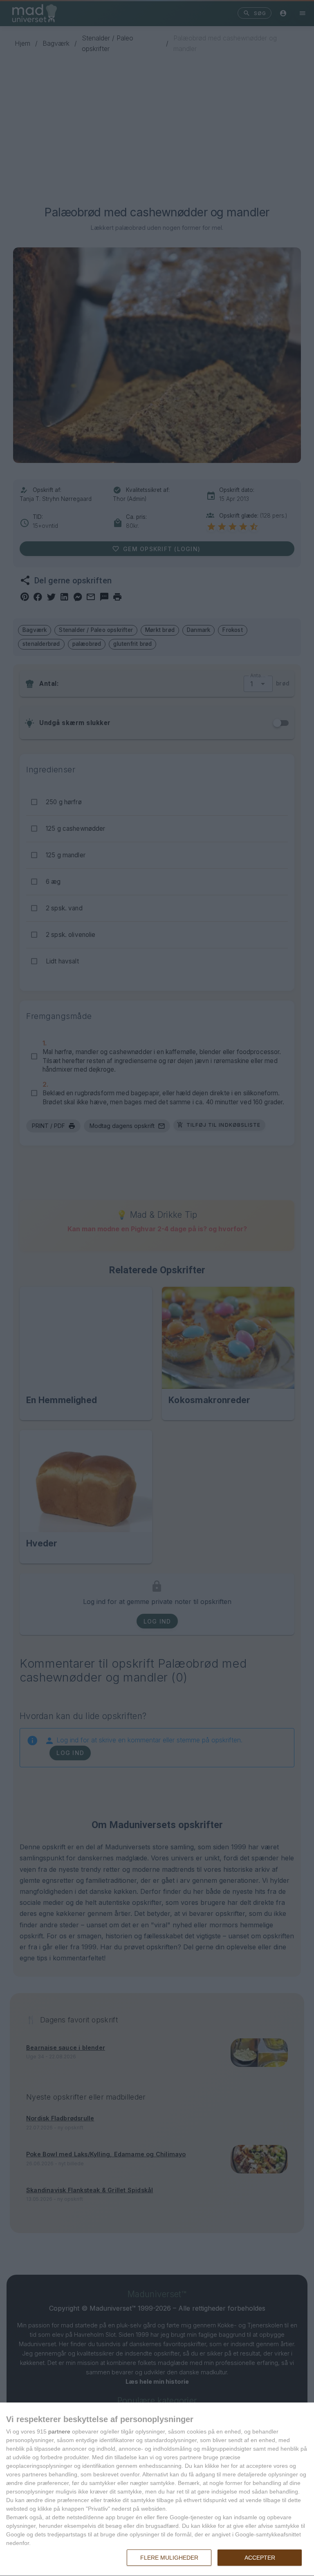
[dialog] (157, 2489)
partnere (59, 2431)
